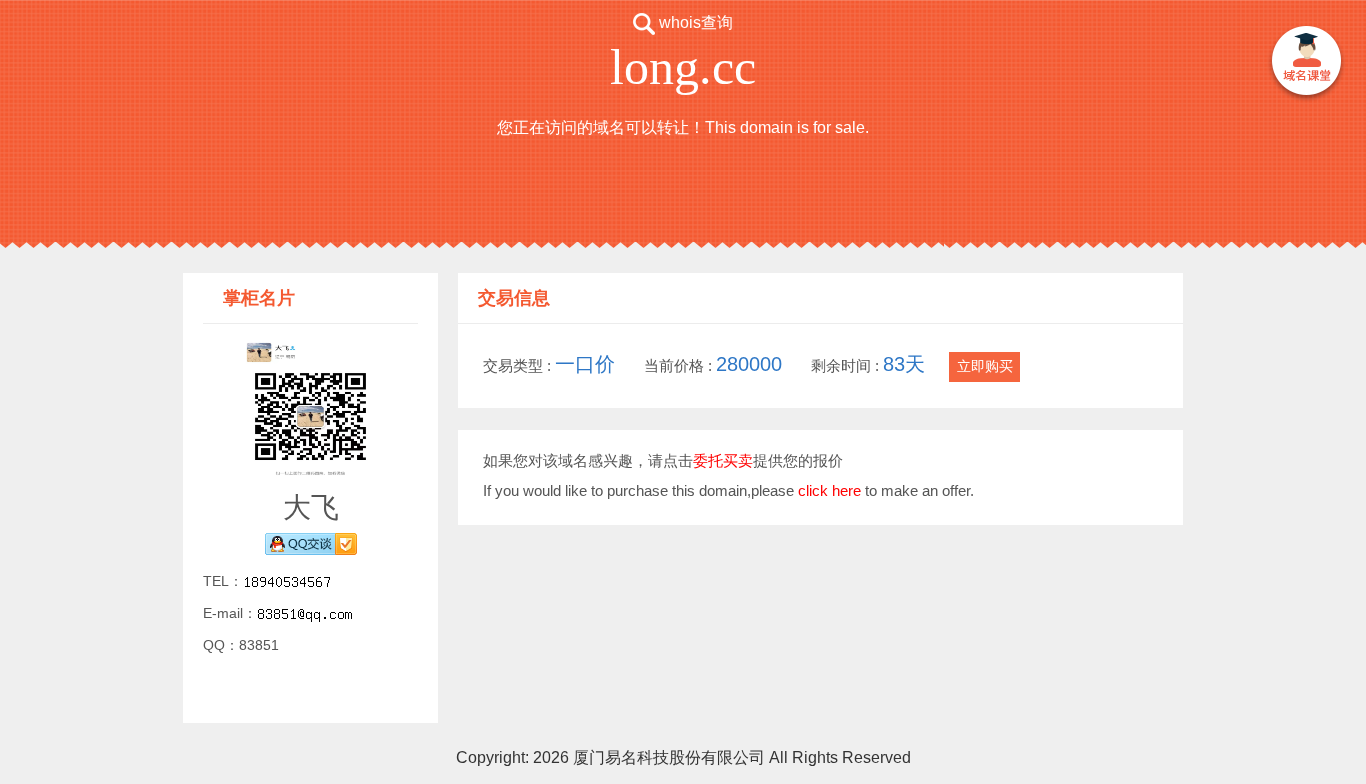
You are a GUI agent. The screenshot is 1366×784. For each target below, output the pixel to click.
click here (829, 490)
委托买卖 (723, 460)
